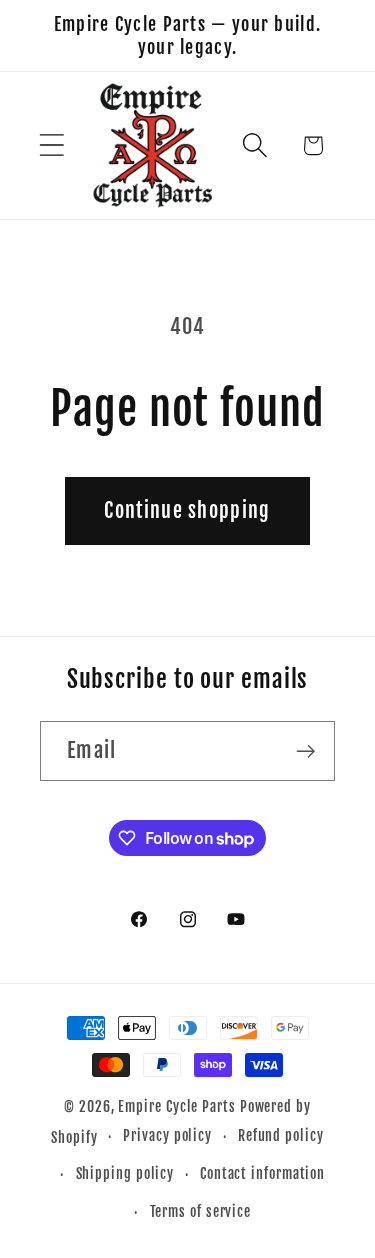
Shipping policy (125, 1174)
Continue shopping (187, 510)
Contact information (262, 1174)
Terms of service (201, 1212)
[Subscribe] (305, 751)
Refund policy (281, 1136)
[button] (51, 145)
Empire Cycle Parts (176, 1107)
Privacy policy (167, 1136)
